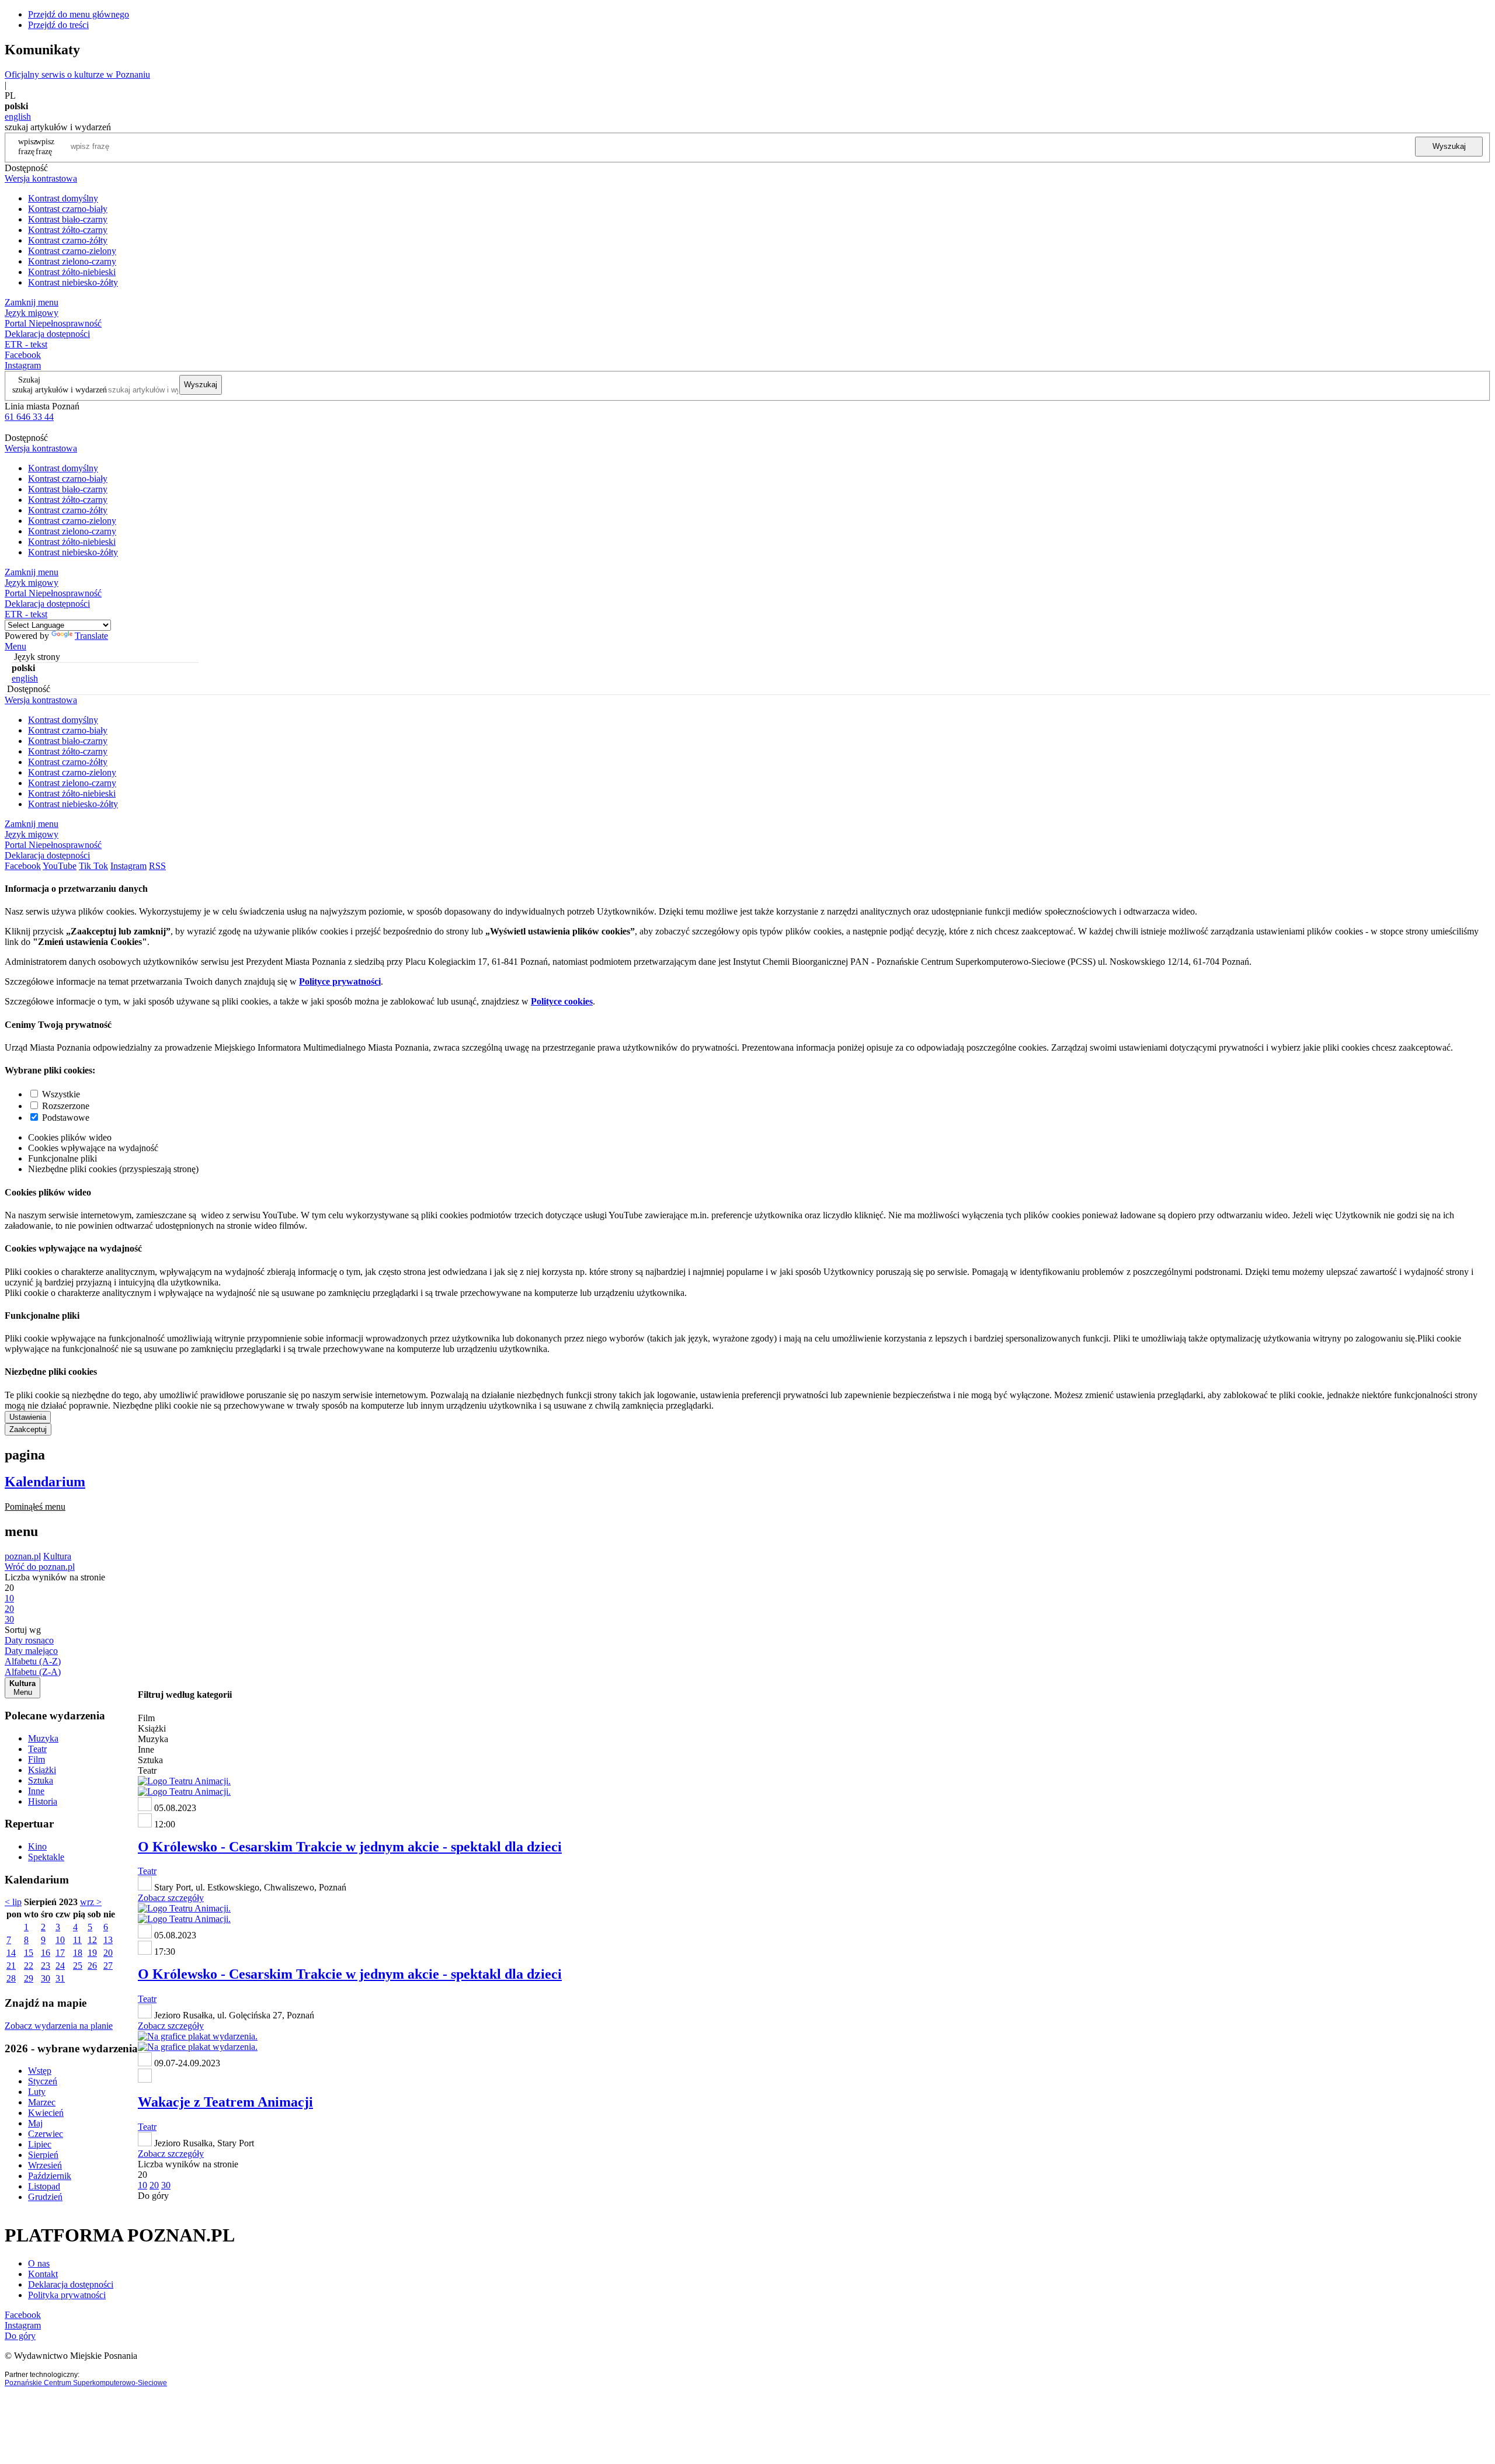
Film (36, 1759)
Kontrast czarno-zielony (72, 251)
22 (29, 1966)
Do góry (153, 2196)
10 (60, 1940)
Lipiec (40, 2144)
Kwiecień (46, 2113)
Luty (37, 2092)
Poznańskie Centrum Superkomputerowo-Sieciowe (86, 2383)
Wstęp (40, 2071)
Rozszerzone (66, 1106)
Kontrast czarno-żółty (68, 240)
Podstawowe (66, 1118)
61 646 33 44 (29, 417)
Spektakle (46, 1857)
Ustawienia (28, 1417)
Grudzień (45, 2197)
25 (78, 1966)
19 (92, 1953)
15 (29, 1953)
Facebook (23, 355)
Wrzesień (45, 2165)
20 (108, 1953)
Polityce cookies (562, 1001)
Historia (43, 1801)
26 (92, 1966)
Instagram (23, 365)
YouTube (60, 866)
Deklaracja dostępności (71, 2284)
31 (60, 1978)
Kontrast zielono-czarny (72, 261)
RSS (157, 866)
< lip (13, 1902)
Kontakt (43, 2274)
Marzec (42, 2102)
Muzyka (43, 1738)
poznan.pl (23, 1556)
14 (11, 1953)
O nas (39, 2263)
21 (11, 1966)
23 (46, 1966)
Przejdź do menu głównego (79, 14)
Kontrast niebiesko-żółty (73, 282)
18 (78, 1953)
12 (92, 1940)
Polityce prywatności (340, 981)
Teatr (37, 1749)
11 (77, 1940)
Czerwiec (46, 2134)
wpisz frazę (45, 146)
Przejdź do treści (58, 25)
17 (60, 1953)
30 (46, 1978)
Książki (42, 1770)
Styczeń (43, 2081)
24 (60, 1966)
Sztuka (41, 1780)
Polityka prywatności (67, 2295)
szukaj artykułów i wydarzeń (60, 390)
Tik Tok (93, 866)
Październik (50, 2176)
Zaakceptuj (28, 1429)
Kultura (57, 1556)
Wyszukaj (1449, 146)
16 (46, 1953)
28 (11, 1978)
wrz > (91, 1902)
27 (108, 1966)
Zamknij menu (32, 302)
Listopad (44, 2186)
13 (108, 1940)
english (18, 117)
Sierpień (43, 2155)
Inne (36, 1791)
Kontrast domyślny (63, 198)
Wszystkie (61, 1094)
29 (29, 1978)
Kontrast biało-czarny (68, 219)
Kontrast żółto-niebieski (72, 272)
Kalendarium (45, 1482)
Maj (35, 2123)
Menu (15, 646)
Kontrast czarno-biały (68, 209)
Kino (37, 1846)
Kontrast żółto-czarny (68, 230)
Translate (91, 636)
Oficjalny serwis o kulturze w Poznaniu (77, 74)
